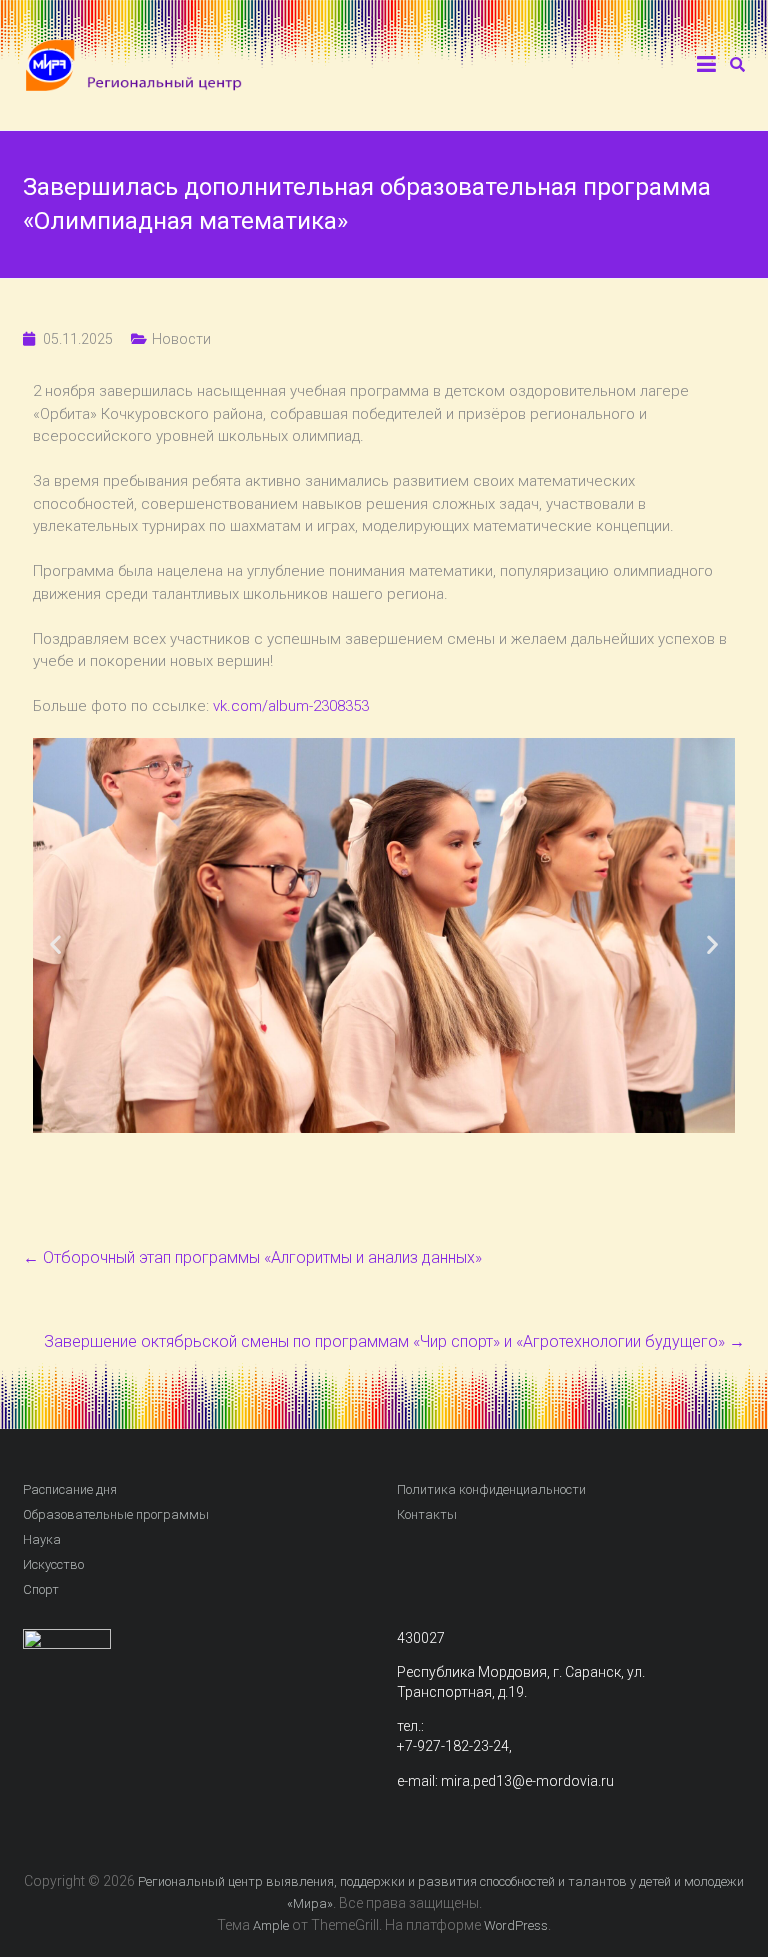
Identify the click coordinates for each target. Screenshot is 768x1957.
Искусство (53, 1564)
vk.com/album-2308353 (291, 706)
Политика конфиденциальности (491, 1489)
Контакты (427, 1514)
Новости (181, 339)
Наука (42, 1539)
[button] (55, 944)
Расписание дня (70, 1489)
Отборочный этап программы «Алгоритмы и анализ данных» (252, 1257)
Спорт (41, 1589)
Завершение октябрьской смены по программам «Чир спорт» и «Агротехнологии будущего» (394, 1341)
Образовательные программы (116, 1514)
